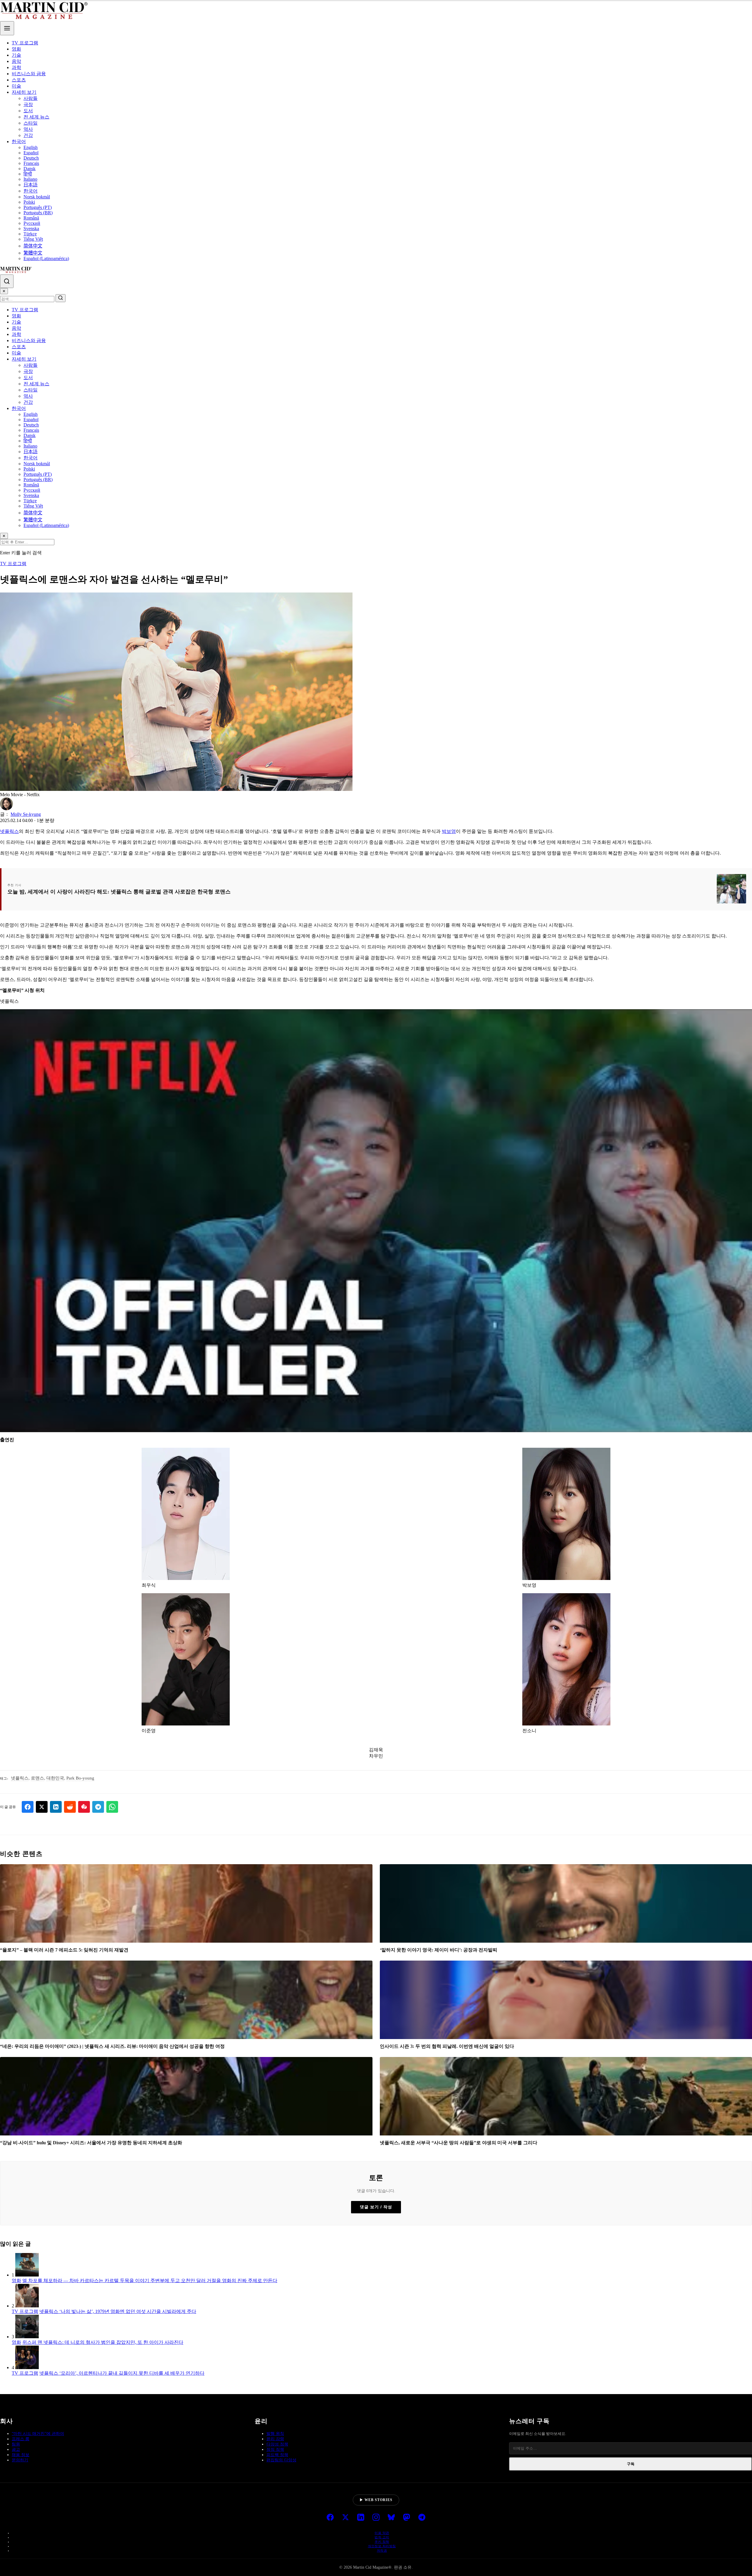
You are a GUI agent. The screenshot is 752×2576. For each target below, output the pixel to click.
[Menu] (7, 28)
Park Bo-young (80, 1778)
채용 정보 (21, 2455)
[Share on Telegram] (98, 1807)
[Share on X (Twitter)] (42, 1807)
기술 (16, 55)
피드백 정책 (277, 2455)
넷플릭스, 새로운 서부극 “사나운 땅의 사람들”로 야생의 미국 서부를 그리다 (459, 2143)
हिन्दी (28, 174)
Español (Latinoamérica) (46, 258)
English (31, 147)
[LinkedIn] (361, 2518)
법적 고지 (382, 2537)
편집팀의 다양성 (281, 2460)
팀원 (16, 2444)
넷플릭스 (9, 831)
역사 (28, 129)
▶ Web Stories (376, 2500)
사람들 (31, 98)
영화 (16, 49)
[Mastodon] (407, 2518)
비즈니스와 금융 (29, 74)
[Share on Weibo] (84, 1807)
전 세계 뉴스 (36, 117)
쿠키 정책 (382, 2542)
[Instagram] (376, 2518)
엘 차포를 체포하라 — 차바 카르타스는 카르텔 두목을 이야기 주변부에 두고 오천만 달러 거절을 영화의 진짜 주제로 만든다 (150, 2280)
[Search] (7, 281)
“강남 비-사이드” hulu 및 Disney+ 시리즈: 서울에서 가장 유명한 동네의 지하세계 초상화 (91, 2143)
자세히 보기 (24, 92)
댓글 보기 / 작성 (376, 2207)
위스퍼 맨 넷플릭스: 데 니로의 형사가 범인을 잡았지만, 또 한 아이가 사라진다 (103, 2342)
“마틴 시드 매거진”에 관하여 (38, 2434)
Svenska (31, 229)
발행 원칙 (275, 2434)
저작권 (382, 2550)
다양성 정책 (277, 2444)
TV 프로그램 (25, 43)
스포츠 (19, 80)
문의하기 (20, 2460)
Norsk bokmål (37, 197)
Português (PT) (38, 207)
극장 (28, 104)
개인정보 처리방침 (382, 2546)
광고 (16, 2449)
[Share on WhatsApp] (112, 1807)
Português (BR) (38, 213)
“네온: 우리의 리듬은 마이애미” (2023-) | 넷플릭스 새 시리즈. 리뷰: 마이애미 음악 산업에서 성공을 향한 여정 (112, 2046)
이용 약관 (382, 2533)
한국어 (19, 142)
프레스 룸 (21, 2439)
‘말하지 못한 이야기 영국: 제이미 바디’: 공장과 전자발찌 (439, 1950)
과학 (16, 67)
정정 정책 (275, 2449)
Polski (29, 202)
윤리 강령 (275, 2439)
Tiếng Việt (33, 239)
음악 (16, 61)
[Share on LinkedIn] (56, 1807)
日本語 (31, 185)
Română (31, 218)
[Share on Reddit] (70, 1807)
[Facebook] (330, 2518)
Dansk (30, 169)
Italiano (30, 179)
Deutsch (31, 158)
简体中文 (33, 246)
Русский (32, 223)
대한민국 (55, 1778)
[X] (345, 2518)
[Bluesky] (391, 2518)
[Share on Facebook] (28, 1807)
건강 (28, 135)
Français (31, 163)
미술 (16, 86)
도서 (28, 111)
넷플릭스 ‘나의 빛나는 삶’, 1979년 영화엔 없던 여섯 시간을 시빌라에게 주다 (118, 2311)
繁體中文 (33, 253)
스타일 (31, 123)
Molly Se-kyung (26, 814)
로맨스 (37, 1778)
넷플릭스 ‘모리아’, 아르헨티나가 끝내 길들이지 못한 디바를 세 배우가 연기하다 (122, 2373)
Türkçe (30, 234)
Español (31, 153)
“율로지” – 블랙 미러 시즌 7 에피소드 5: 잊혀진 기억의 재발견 (64, 1950)
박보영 (449, 831)
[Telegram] (422, 2518)
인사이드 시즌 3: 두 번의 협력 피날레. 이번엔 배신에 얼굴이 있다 (447, 2046)
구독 (631, 2464)
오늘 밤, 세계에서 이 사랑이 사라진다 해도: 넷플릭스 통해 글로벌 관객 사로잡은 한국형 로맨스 (119, 892)
